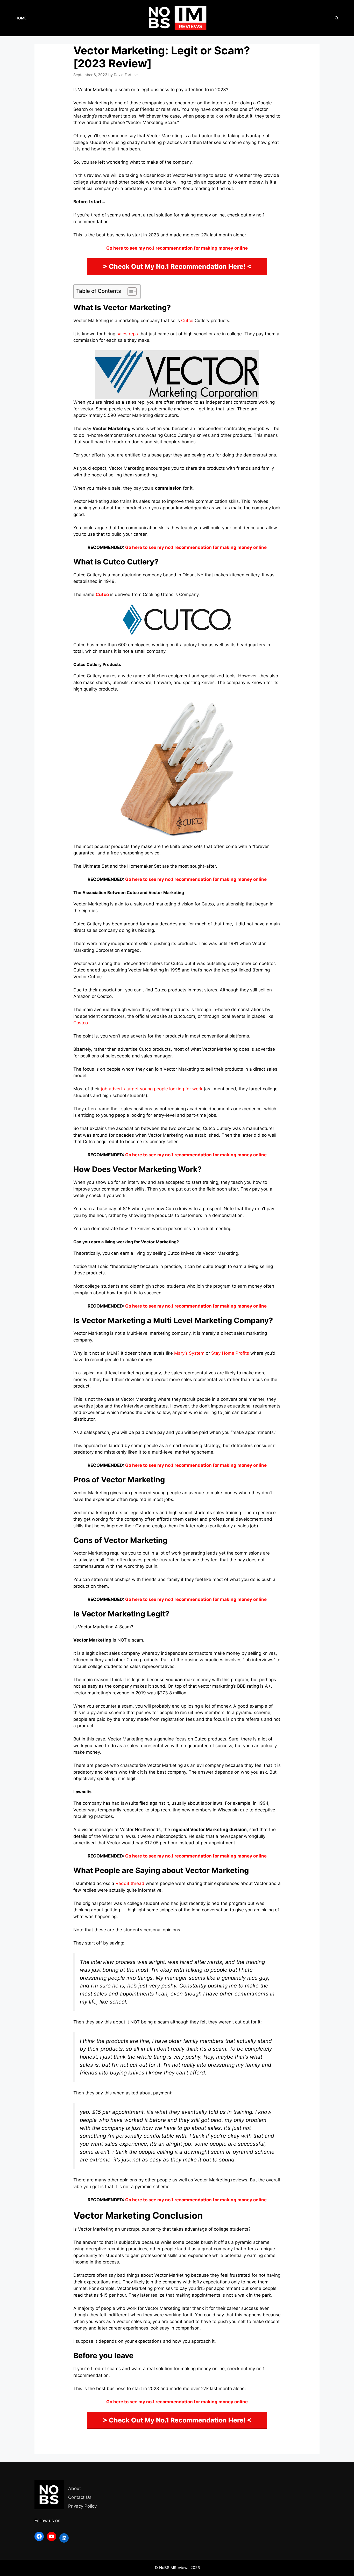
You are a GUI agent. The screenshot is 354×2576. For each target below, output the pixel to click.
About (75, 2488)
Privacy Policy (82, 2506)
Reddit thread (130, 1883)
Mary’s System (189, 1353)
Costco (81, 1023)
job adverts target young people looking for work (152, 1089)
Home (21, 18)
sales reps (127, 334)
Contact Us (80, 2497)
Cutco (187, 321)
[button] (129, 292)
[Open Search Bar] (337, 18)
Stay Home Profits (230, 1353)
